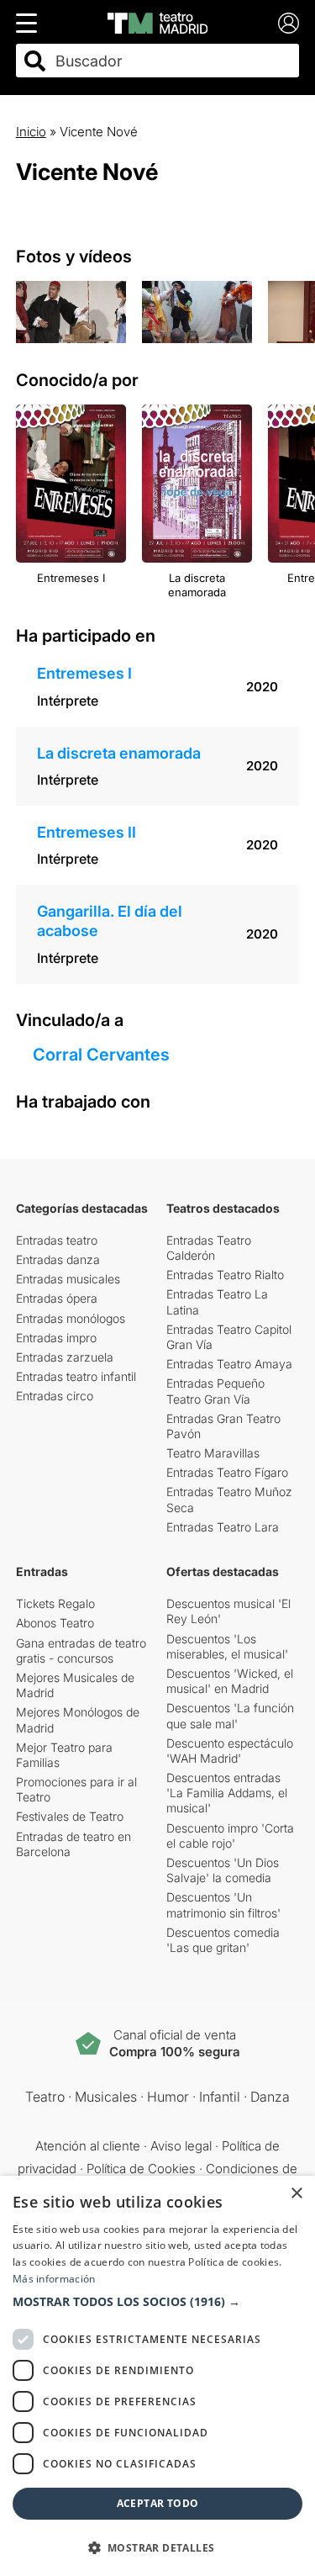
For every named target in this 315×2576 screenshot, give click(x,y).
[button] (157, 2302)
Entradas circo (55, 1396)
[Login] (289, 23)
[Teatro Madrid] (157, 23)
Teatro (45, 2097)
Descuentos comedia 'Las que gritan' (223, 1940)
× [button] (296, 2194)
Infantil (220, 2097)
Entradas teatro (57, 1240)
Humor (168, 2097)
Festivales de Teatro (70, 1816)
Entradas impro (56, 1338)
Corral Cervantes (101, 1055)
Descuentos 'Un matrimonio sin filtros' (223, 1904)
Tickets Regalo (55, 1603)
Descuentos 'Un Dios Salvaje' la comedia (223, 1870)
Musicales (106, 2097)
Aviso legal (181, 2146)
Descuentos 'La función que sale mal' (230, 1715)
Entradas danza (58, 1259)
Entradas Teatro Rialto (225, 1275)
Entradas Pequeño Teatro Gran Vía (215, 1391)
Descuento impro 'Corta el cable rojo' (230, 1835)
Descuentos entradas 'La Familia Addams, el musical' (227, 1793)
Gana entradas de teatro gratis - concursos (81, 1650)
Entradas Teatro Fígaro (227, 1472)
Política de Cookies (141, 2169)
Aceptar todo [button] (158, 2503)
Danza (270, 2097)
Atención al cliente (88, 2146)
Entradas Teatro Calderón (209, 1248)
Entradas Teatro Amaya (229, 1364)
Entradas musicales (68, 1279)
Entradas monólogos (71, 1318)
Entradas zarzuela (65, 1357)
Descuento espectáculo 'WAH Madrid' (230, 1751)
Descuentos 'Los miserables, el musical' (227, 1646)
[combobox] (173, 61)
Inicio (31, 132)
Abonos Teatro (55, 1623)
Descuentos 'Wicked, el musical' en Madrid (230, 1681)
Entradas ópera (57, 1298)
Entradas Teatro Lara (223, 1527)
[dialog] (157, 2376)
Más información (54, 2279)
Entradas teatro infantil (76, 1376)
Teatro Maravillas (213, 1453)
